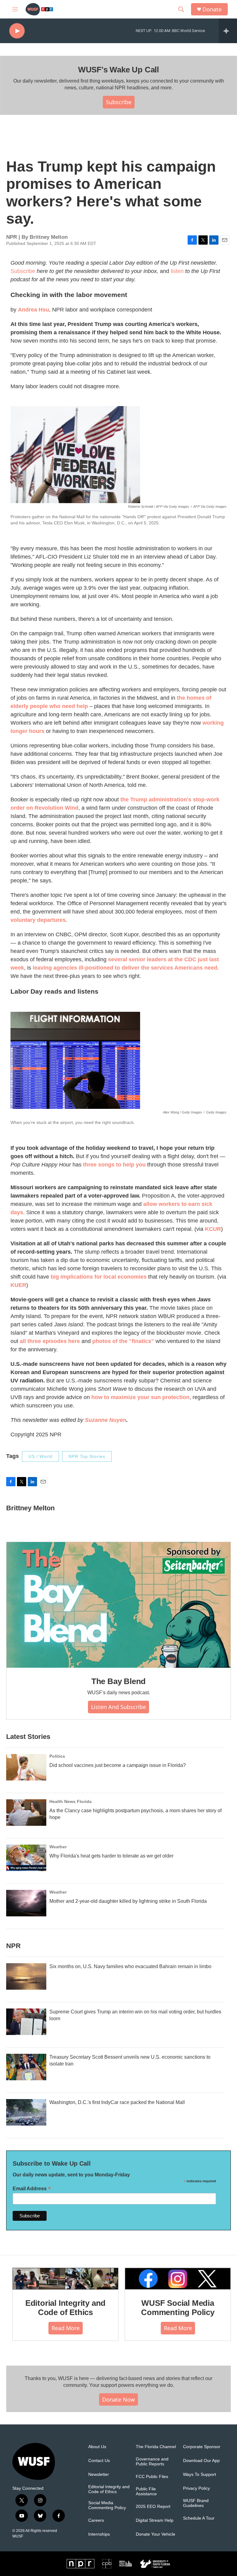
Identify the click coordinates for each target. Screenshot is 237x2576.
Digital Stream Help (155, 2520)
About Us (97, 2447)
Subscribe (119, 102)
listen (177, 271)
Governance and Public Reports (152, 2462)
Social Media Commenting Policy (107, 2505)
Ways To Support (200, 2474)
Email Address (32, 2189)
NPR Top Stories (87, 1456)
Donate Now (118, 2399)
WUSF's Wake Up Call (118, 70)
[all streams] (228, 31)
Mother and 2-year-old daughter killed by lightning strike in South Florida (128, 1901)
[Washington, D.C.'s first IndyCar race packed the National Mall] (26, 2112)
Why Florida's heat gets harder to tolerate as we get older (111, 1856)
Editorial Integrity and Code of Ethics (65, 2308)
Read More (66, 2328)
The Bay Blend (118, 1681)
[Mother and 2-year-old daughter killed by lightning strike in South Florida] (26, 1903)
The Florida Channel (156, 2447)
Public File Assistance (146, 2491)
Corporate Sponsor (202, 2447)
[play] (17, 31)
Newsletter (99, 2474)
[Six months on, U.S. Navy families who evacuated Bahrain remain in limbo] (26, 1976)
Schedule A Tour (199, 2518)
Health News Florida (71, 1801)
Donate (212, 9)
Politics (57, 1756)
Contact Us (99, 2461)
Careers (96, 2520)
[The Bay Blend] (118, 1605)
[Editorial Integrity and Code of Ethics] (65, 2279)
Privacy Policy (196, 2488)
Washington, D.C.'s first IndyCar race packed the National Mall (117, 2102)
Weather (58, 1847)
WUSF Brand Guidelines (196, 2503)
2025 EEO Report (153, 2507)
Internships (99, 2534)
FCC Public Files (152, 2477)
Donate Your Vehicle (156, 2534)
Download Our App (201, 2461)
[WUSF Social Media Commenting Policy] (178, 2279)
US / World (40, 1456)
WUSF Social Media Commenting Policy (178, 2308)
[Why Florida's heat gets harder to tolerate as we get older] (26, 1858)
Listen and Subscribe (118, 1707)
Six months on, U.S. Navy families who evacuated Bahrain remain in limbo (130, 1966)
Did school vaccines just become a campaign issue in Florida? (118, 1765)
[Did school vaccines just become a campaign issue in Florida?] (26, 1767)
